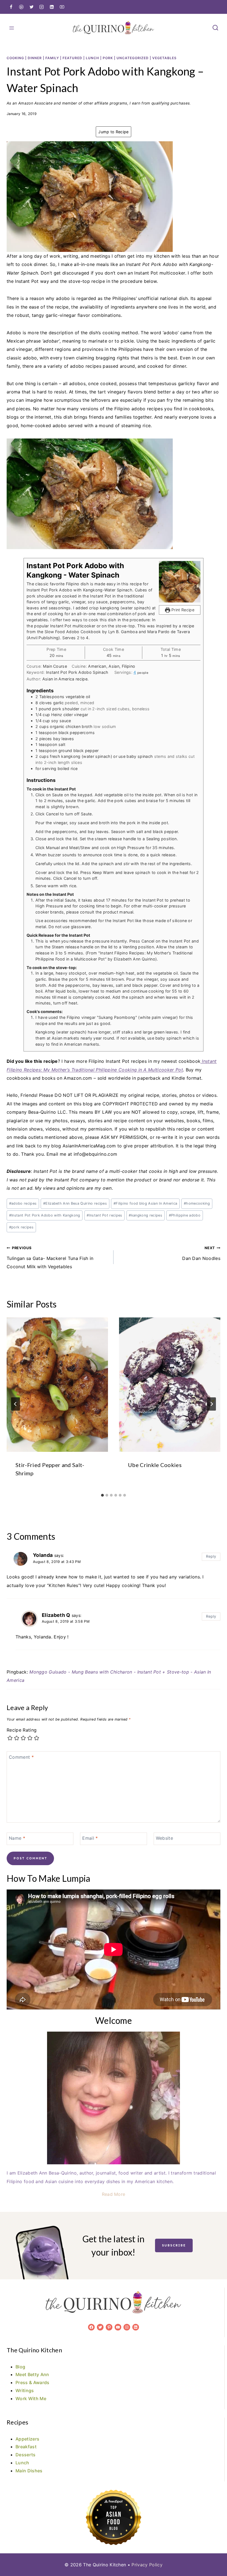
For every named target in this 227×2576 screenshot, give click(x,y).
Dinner (35, 58)
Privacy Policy (147, 2565)
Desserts (26, 2455)
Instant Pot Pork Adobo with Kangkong (45, 1215)
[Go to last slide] (16, 1404)
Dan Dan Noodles (201, 1253)
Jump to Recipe (113, 132)
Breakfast (26, 2447)
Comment (21, 1757)
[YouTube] (62, 7)
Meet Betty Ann (32, 2374)
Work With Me (31, 2398)
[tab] (102, 1495)
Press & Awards (32, 2382)
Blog (20, 2367)
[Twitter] (32, 7)
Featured (72, 58)
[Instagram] (42, 7)
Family (52, 58)
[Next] (211, 1404)
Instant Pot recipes (104, 1215)
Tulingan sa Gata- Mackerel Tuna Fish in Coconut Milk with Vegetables (50, 1258)
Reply (211, 1556)
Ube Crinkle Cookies (155, 1465)
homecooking (197, 1203)
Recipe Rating (22, 1730)
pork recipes (21, 1227)
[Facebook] (11, 7)
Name (17, 1838)
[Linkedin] (52, 7)
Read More (114, 2194)
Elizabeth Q (56, 1615)
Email (90, 1838)
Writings (25, 2390)
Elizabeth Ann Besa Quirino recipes (75, 1203)
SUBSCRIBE (174, 2245)
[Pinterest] (21, 7)
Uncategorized (133, 58)
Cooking (15, 58)
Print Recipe (182, 610)
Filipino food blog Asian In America (145, 1203)
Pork (108, 58)
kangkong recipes (145, 1215)
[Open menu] (12, 28)
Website (164, 1838)
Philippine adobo (185, 1215)
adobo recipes (23, 1203)
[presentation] (57, 1385)
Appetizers (27, 2439)
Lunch (92, 58)
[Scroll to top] (214, 2555)
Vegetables (164, 58)
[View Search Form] (215, 28)
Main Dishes (29, 2471)
